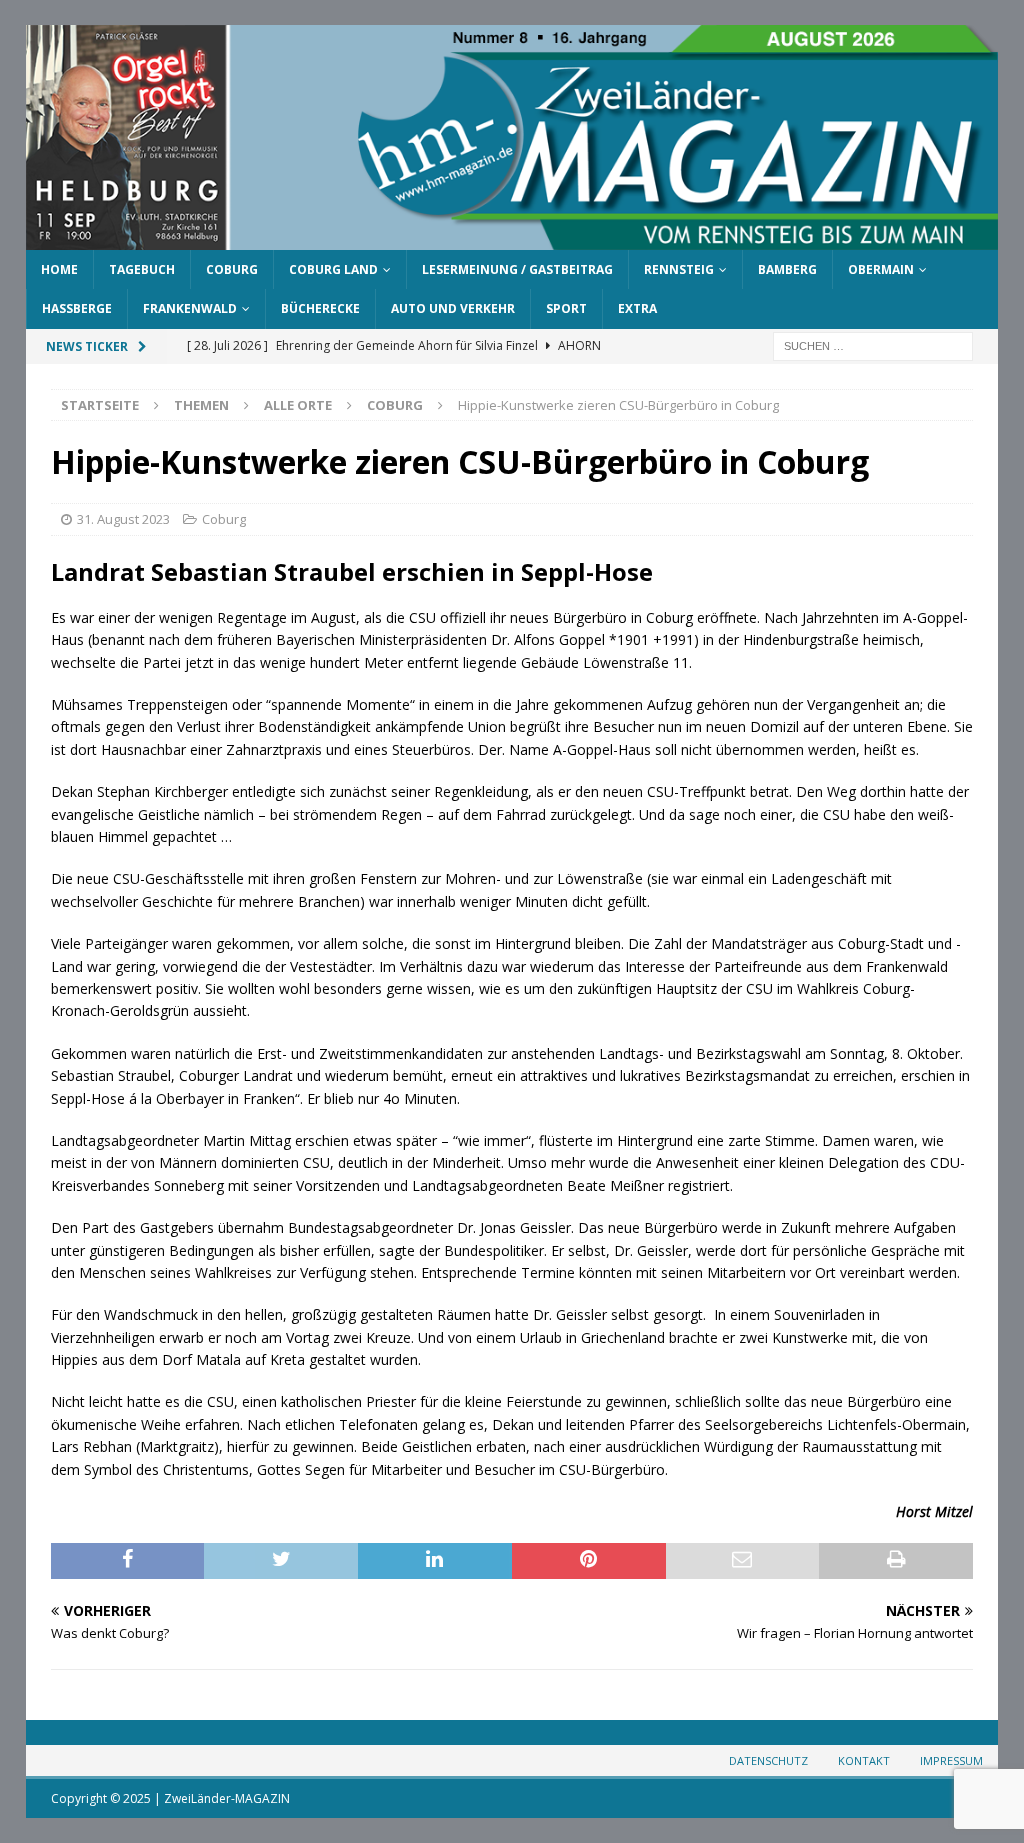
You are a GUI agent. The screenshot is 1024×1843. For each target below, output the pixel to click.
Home (59, 269)
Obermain (881, 269)
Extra (637, 308)
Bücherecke (320, 308)
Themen (201, 405)
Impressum (951, 1760)
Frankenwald (190, 308)
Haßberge (77, 308)
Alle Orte (298, 405)
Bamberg (787, 269)
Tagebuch (142, 269)
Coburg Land (333, 269)
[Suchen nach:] (873, 344)
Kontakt (864, 1760)
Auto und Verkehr (453, 308)
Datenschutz (768, 1760)
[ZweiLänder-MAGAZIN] (512, 238)
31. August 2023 (123, 519)
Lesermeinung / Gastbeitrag (517, 269)
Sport (566, 308)
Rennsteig (679, 269)
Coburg (232, 269)
